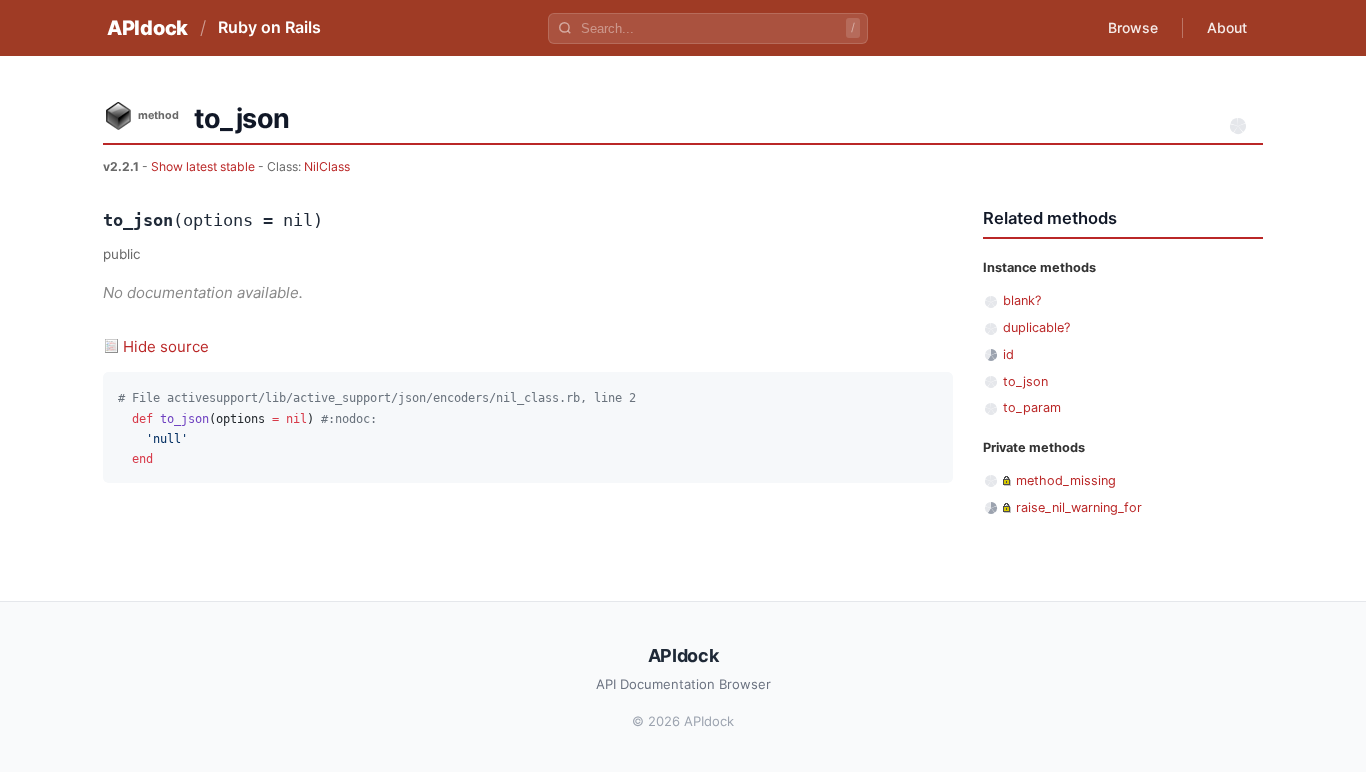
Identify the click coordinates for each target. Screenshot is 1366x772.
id (1008, 354)
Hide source (166, 346)
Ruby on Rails (269, 27)
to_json (1025, 381)
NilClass (327, 166)
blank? (1022, 300)
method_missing (1066, 480)
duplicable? (1036, 327)
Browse (1133, 27)
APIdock (147, 28)
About (1227, 27)
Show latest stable (204, 166)
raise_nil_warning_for (1079, 507)
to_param (1032, 407)
